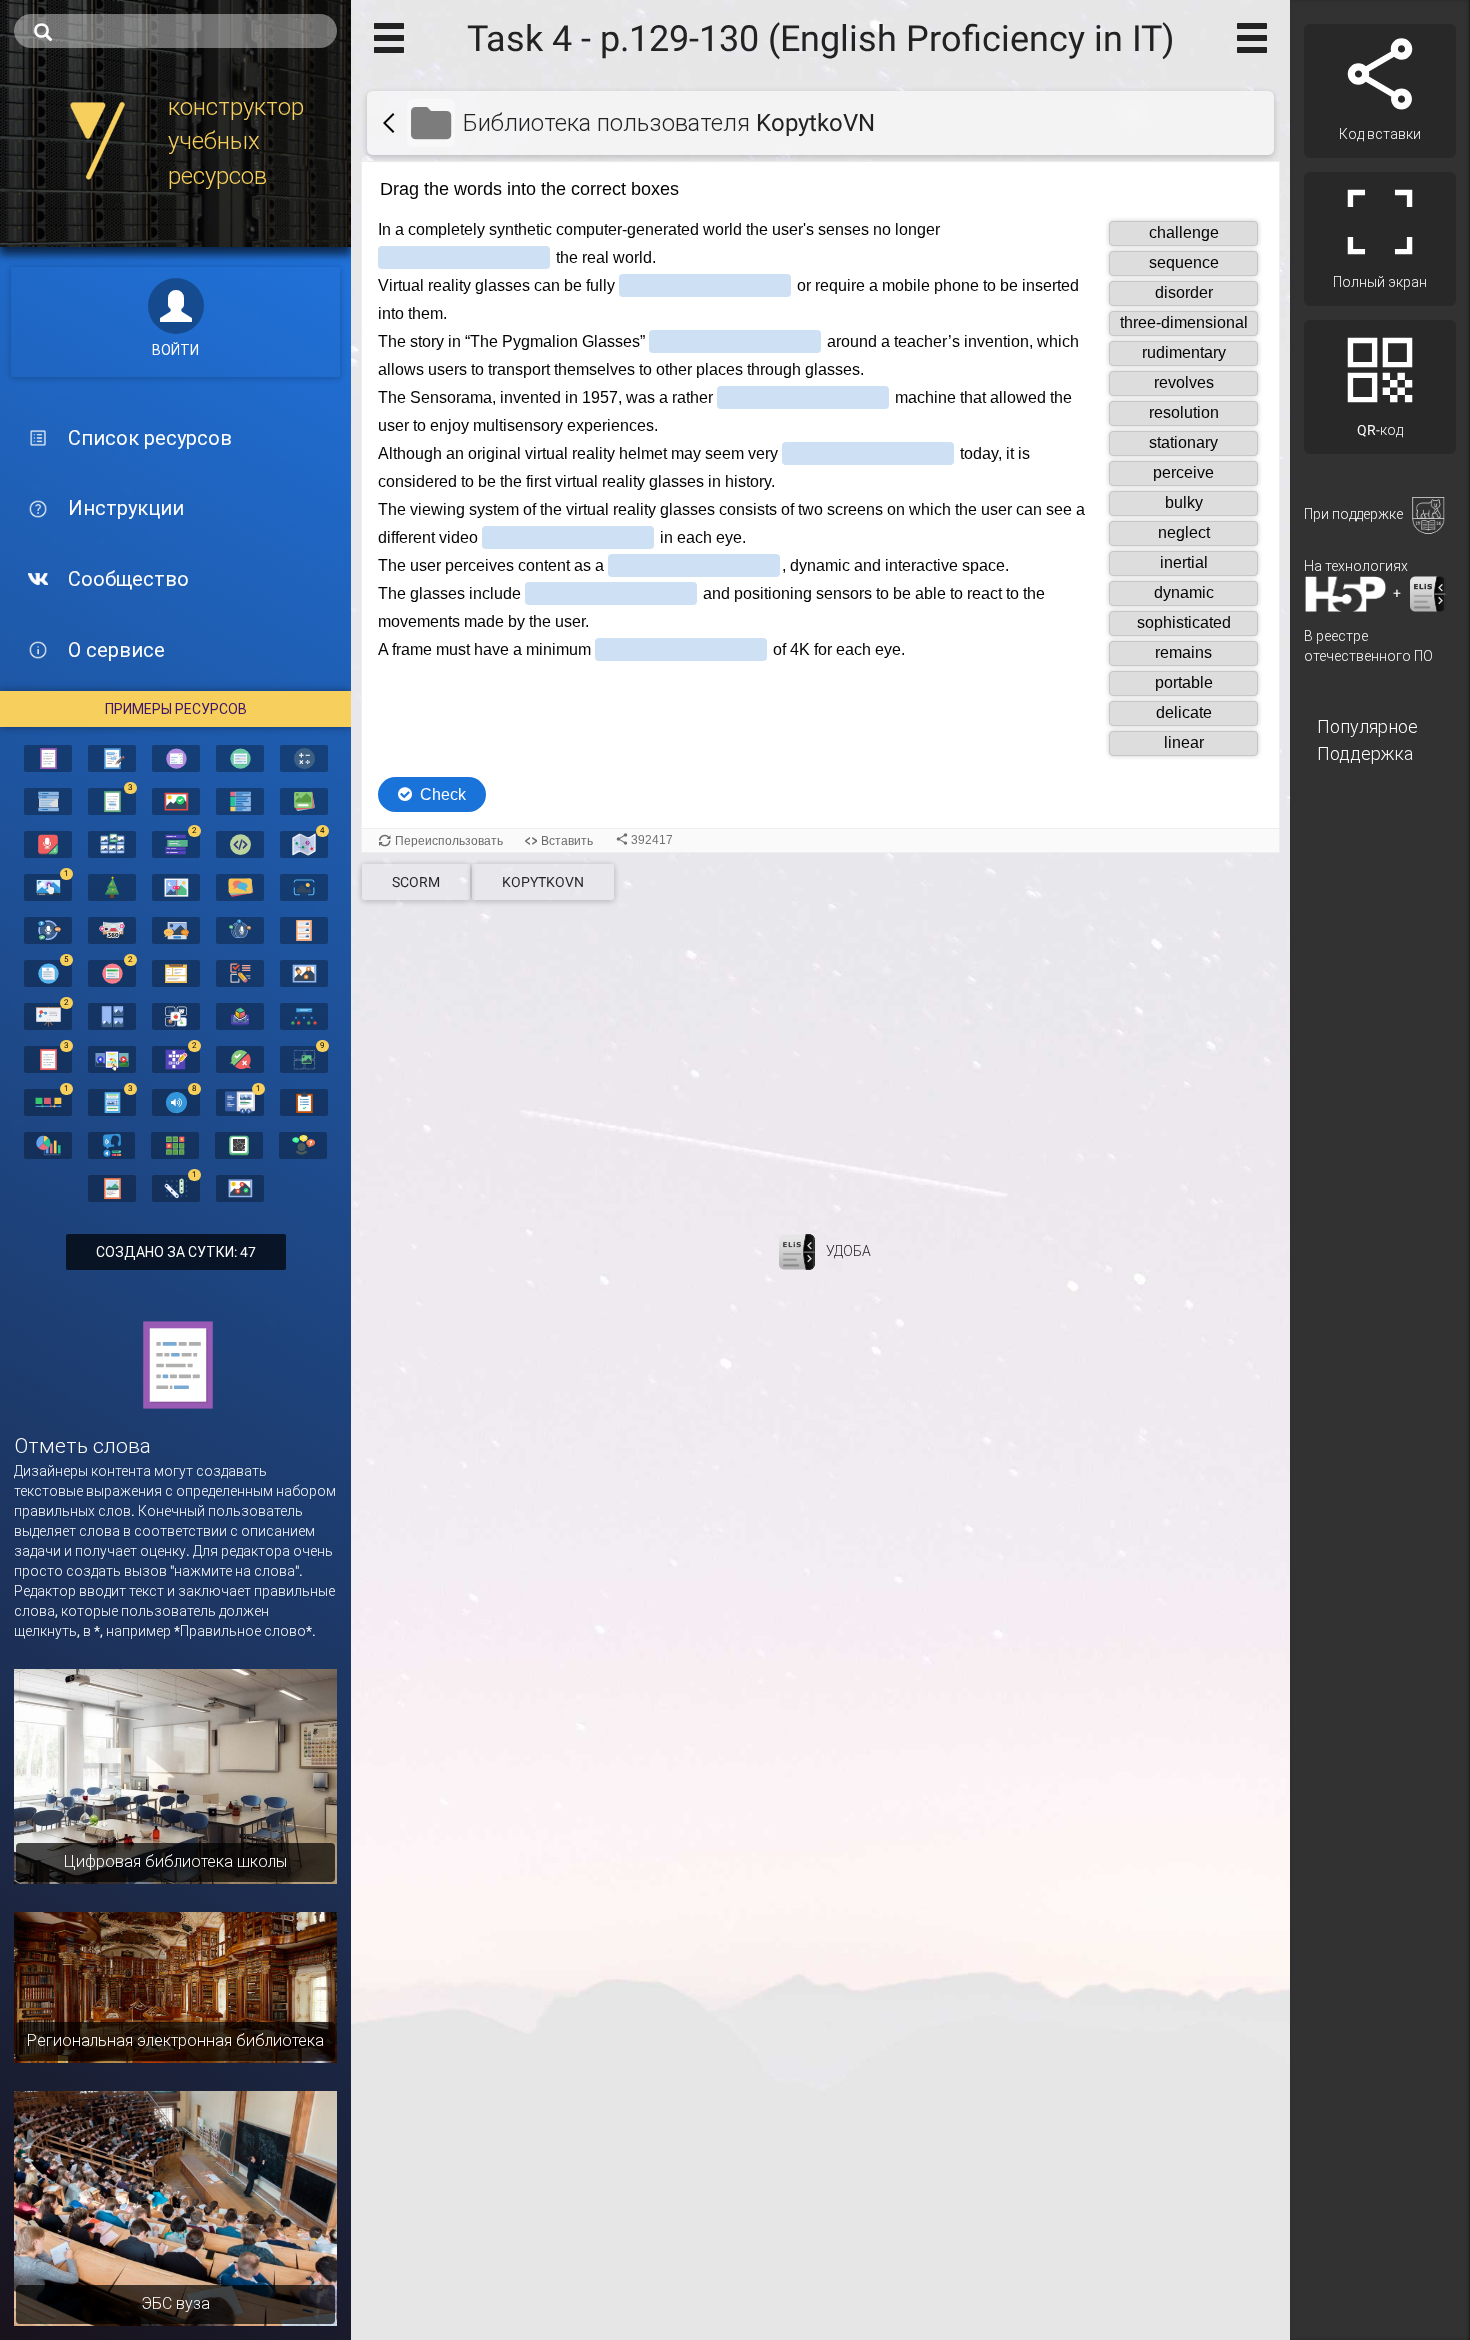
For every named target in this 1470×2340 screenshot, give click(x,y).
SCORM (416, 882)
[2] (176, 843)
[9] (304, 1058)
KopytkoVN (543, 882)
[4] (304, 843)
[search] (175, 31)
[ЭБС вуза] (175, 2207)
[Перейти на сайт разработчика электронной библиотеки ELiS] (797, 1251)
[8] (176, 1101)
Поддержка (1365, 753)
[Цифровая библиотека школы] (175, 1775)
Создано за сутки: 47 (176, 1252)
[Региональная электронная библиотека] (175, 1986)
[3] (112, 800)
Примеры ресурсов (176, 709)
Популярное (1367, 726)
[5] (48, 972)
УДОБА (848, 1251)
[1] (48, 886)
